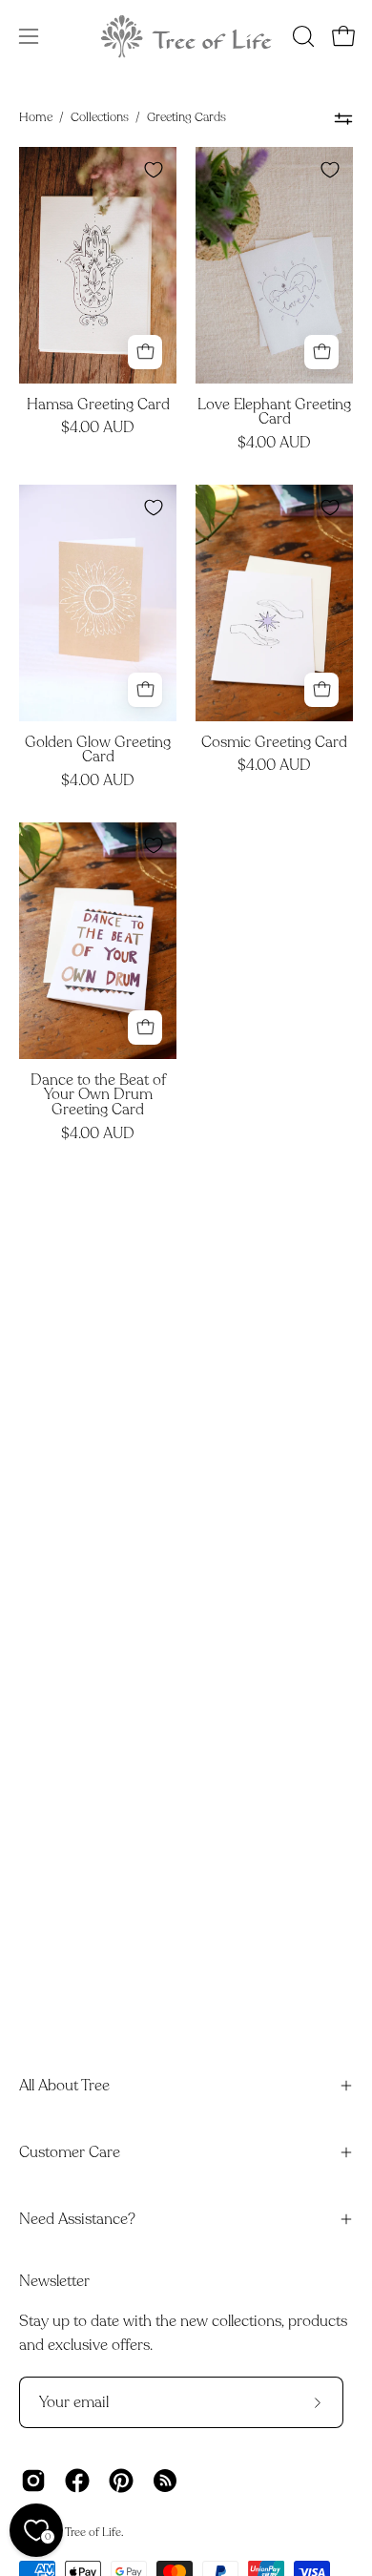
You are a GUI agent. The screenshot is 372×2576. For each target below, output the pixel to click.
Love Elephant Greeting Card (274, 413)
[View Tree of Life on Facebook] (77, 2481)
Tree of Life (93, 2532)
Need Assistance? (77, 2219)
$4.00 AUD (98, 428)
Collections (100, 117)
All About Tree (64, 2086)
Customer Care (70, 2152)
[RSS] (165, 2481)
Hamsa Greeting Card (98, 405)
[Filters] (343, 118)
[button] (301, 36)
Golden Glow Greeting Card (98, 751)
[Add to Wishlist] (154, 170)
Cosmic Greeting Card (274, 743)
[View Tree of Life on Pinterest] (121, 2481)
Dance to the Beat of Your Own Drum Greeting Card (98, 1096)
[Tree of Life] (186, 36)
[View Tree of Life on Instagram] (33, 2481)
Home (36, 117)
